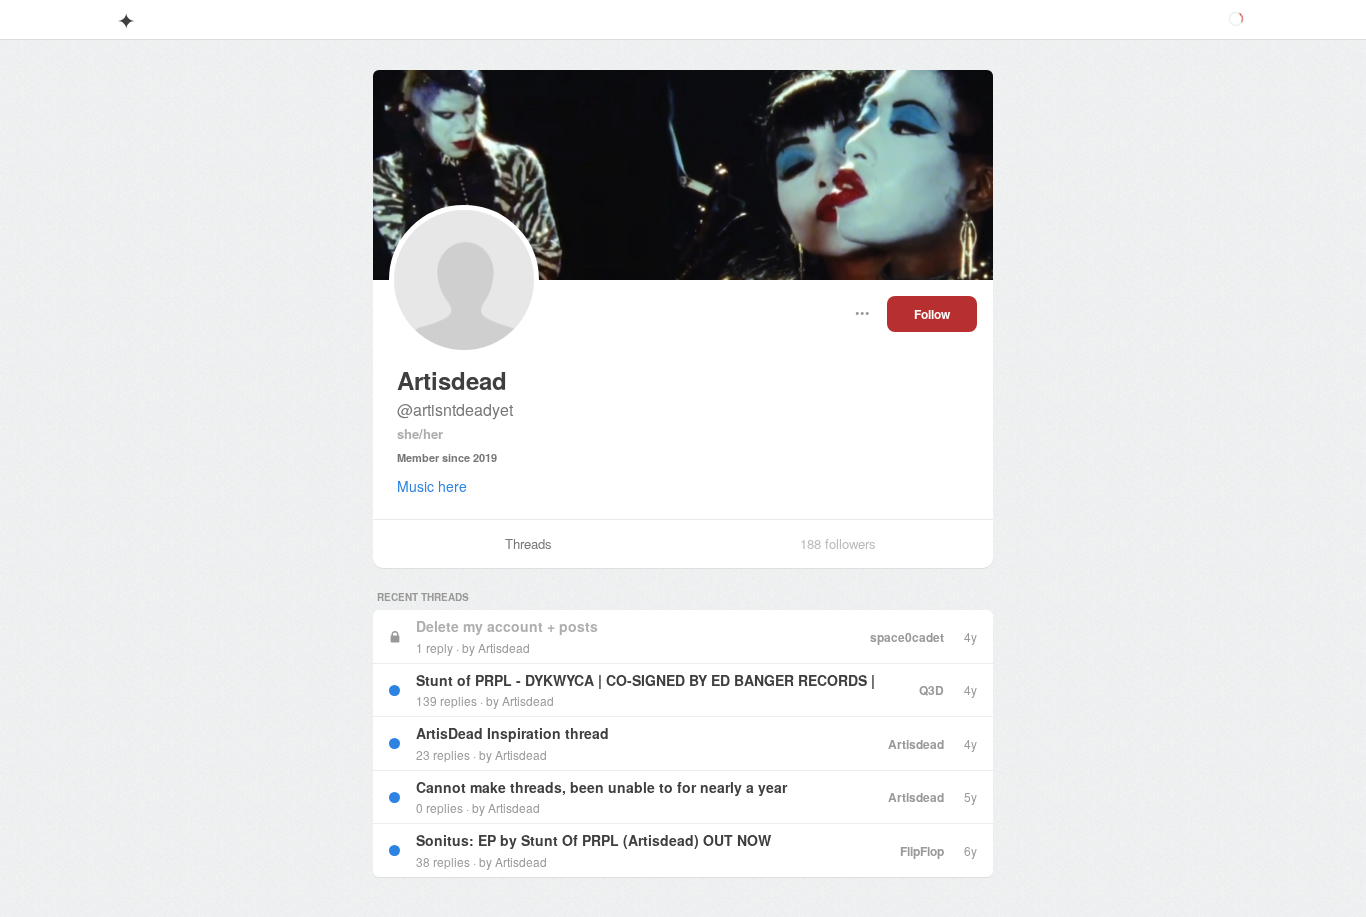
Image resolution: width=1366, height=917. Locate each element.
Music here (432, 486)
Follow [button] (932, 314)
